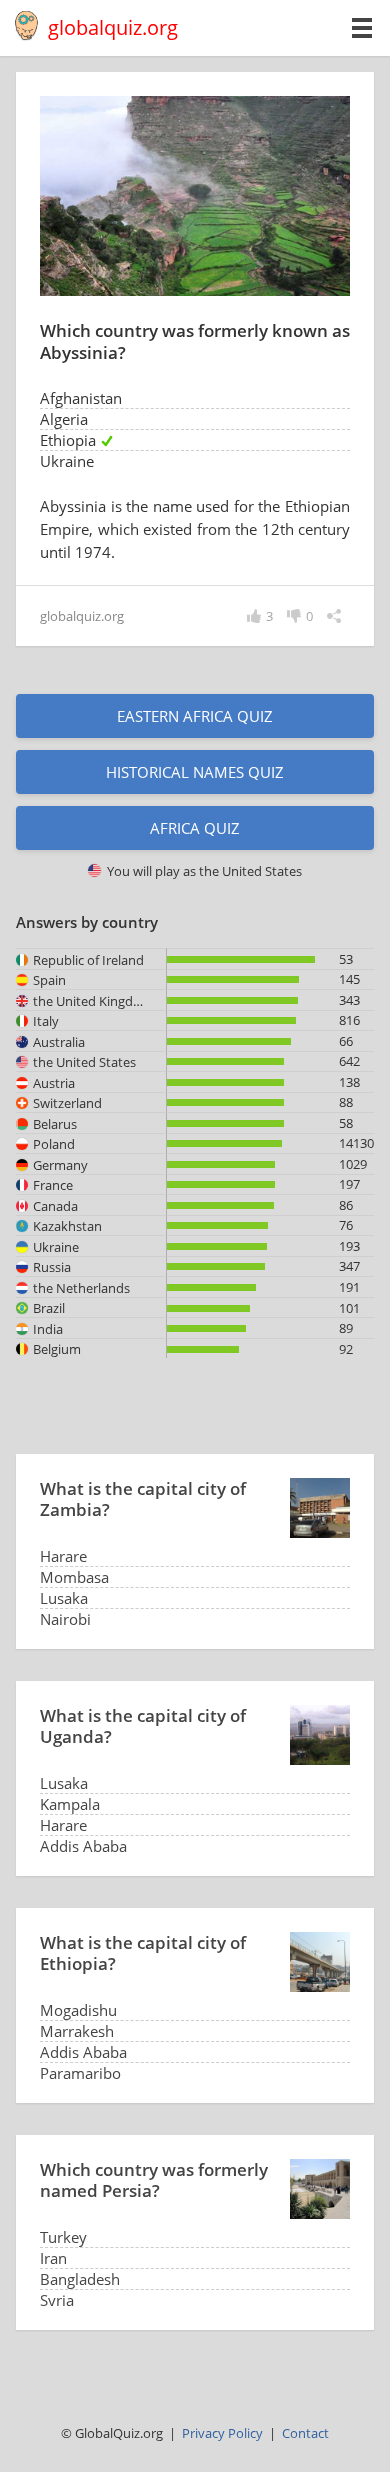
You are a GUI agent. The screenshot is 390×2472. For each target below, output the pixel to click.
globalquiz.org (113, 27)
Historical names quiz (195, 772)
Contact (305, 2433)
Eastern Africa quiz (195, 716)
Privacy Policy (222, 2433)
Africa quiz (195, 828)
